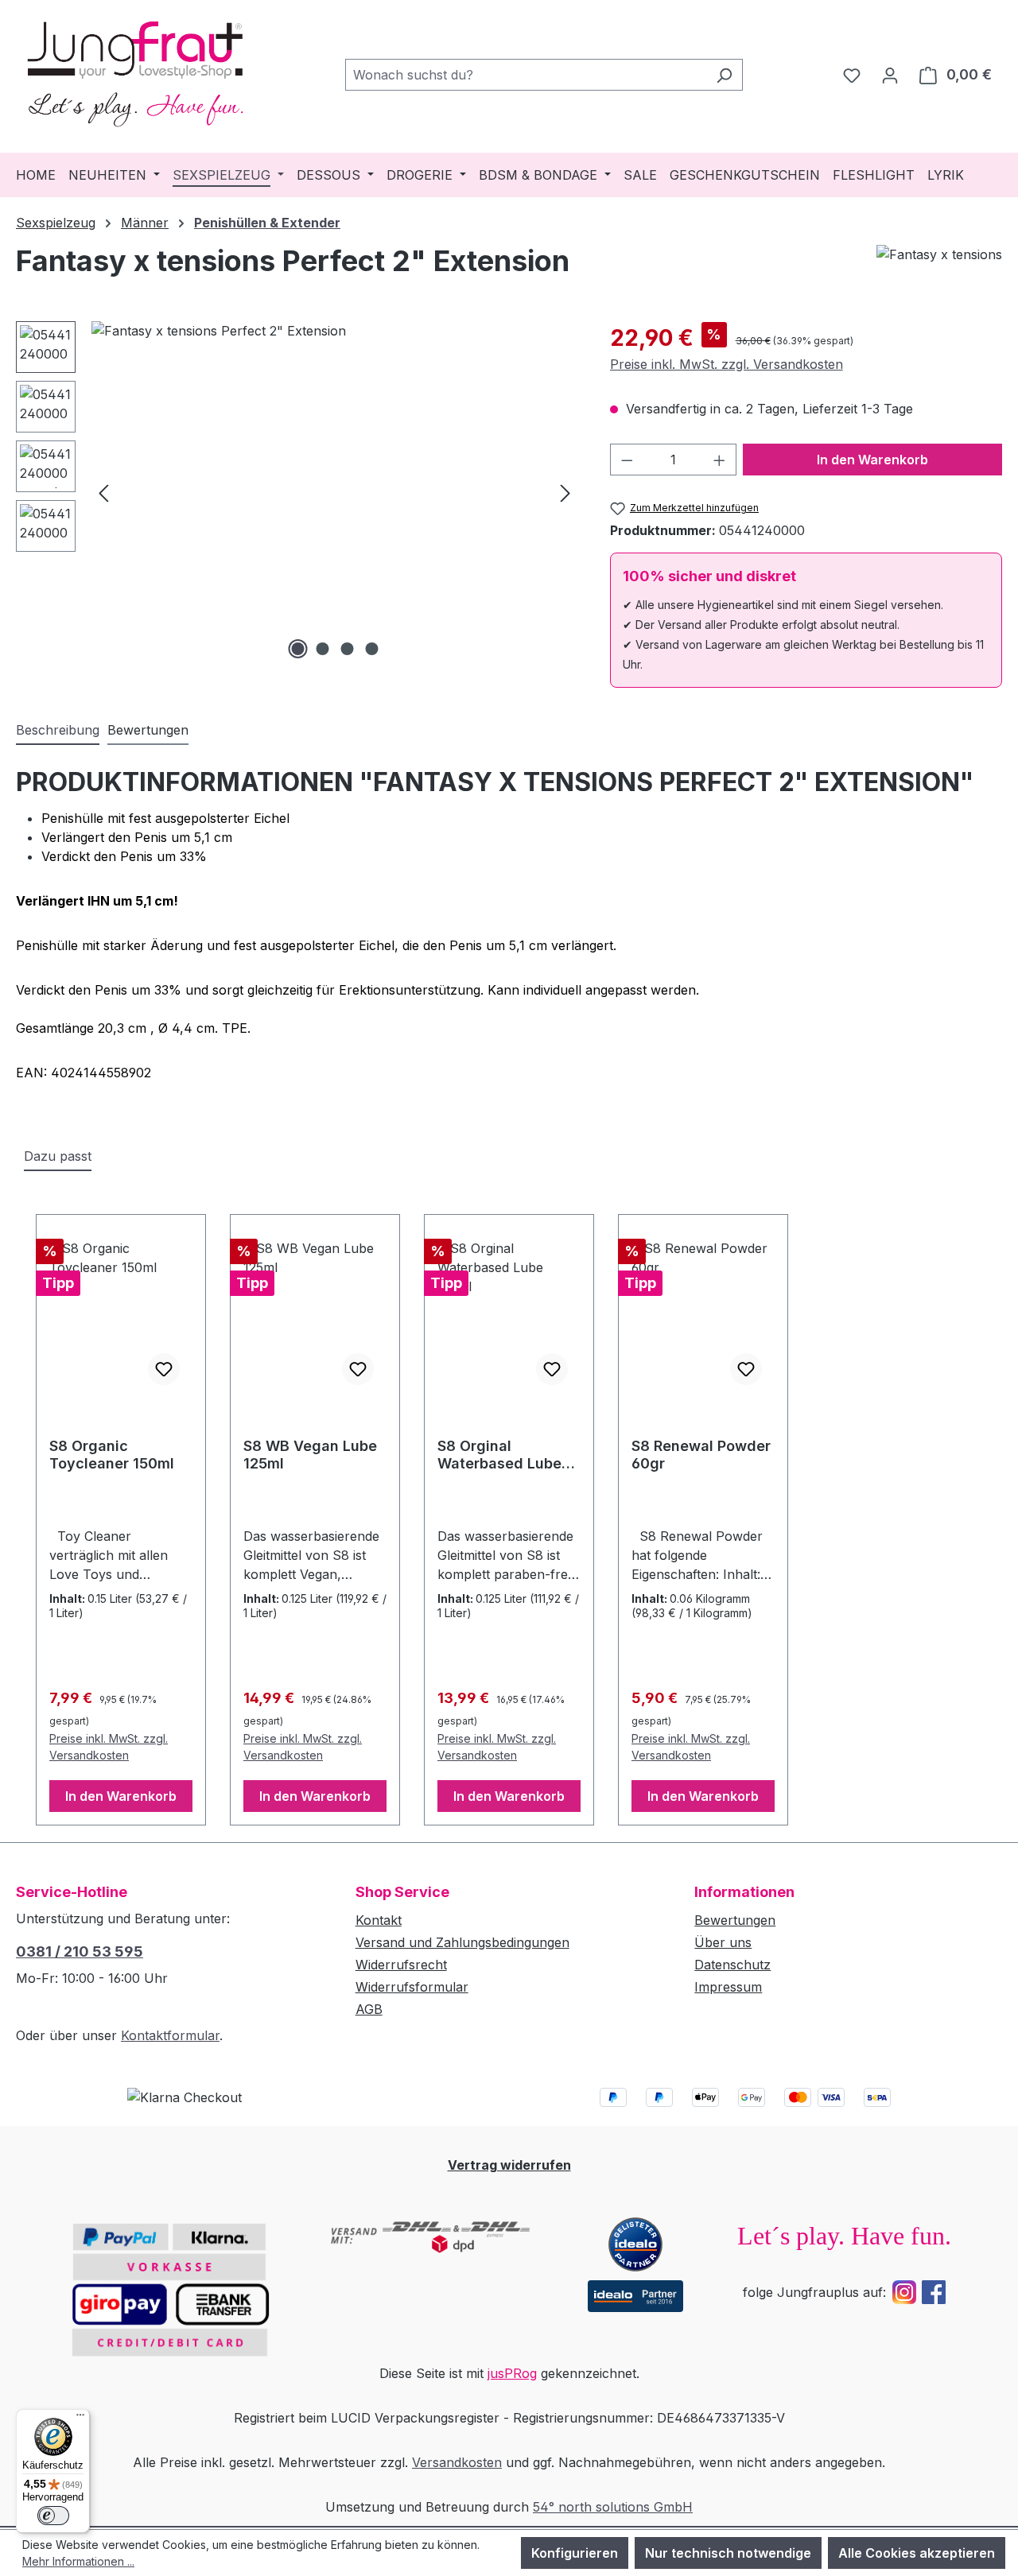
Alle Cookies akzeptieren (917, 2553)
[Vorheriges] (103, 492)
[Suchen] (724, 75)
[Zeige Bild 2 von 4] (322, 649)
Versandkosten (457, 2462)
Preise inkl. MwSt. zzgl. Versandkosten (727, 364)
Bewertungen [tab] (148, 730)
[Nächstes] (565, 492)
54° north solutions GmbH (613, 2507)
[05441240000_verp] (334, 492)
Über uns (723, 1942)
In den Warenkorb (872, 460)
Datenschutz (732, 1965)
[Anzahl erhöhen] (720, 460)
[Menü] (80, 2419)
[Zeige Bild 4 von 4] (371, 649)
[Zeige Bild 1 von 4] (297, 649)
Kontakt (379, 1920)
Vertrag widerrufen (509, 2165)
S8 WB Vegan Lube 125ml (310, 1455)
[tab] (58, 731)
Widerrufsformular (412, 1987)
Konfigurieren (575, 2553)
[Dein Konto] (890, 75)
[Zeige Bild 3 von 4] (347, 649)
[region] (297, 492)
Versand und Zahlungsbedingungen (462, 1942)
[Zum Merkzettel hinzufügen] (164, 1369)
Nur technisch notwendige (728, 2553)
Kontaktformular (170, 2035)
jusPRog (512, 2373)
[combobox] (526, 75)
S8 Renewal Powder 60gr (701, 1455)
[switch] (53, 2516)
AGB (369, 2009)
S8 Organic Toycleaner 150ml (112, 1455)
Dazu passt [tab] (58, 1156)
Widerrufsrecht (401, 1965)
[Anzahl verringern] (627, 460)
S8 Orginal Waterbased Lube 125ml (499, 1455)
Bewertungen (735, 1920)
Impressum (728, 1987)
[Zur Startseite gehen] (135, 72)
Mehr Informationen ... (78, 2561)
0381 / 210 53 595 (80, 1951)
